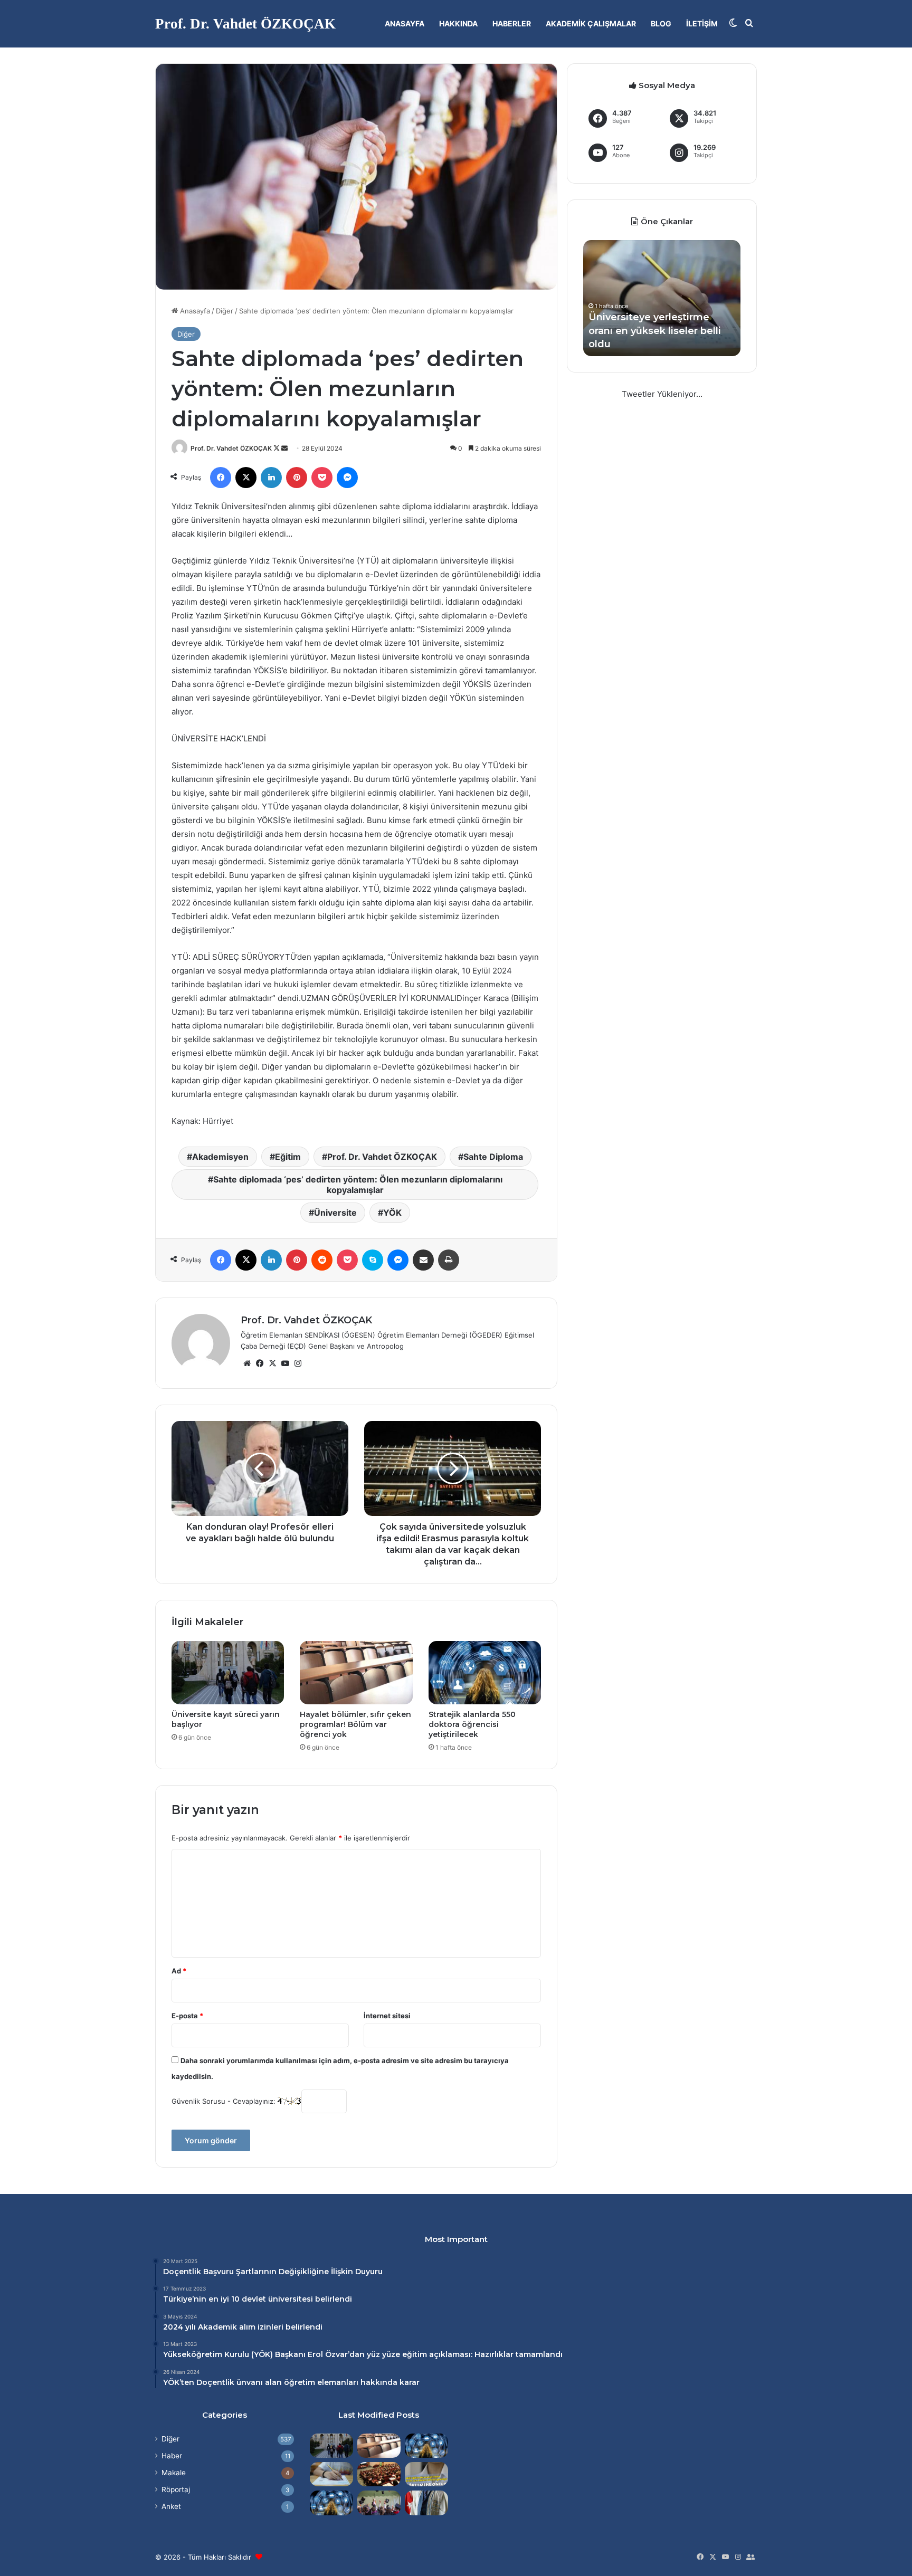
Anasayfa (405, 23)
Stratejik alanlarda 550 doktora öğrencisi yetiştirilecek (472, 1724)
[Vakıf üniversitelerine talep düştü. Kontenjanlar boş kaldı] (379, 2474)
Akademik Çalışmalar (591, 23)
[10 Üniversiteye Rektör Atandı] (426, 2503)
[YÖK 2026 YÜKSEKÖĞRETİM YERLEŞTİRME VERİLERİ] (379, 2503)
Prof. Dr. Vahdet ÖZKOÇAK (231, 448)
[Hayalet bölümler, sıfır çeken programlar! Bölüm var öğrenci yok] (356, 1673)
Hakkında (458, 23)
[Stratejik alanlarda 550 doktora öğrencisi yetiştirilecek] (485, 1673)
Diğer (225, 311)
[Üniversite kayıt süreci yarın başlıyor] (228, 1673)
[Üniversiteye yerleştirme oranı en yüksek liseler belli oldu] (331, 2474)
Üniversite (335, 1213)
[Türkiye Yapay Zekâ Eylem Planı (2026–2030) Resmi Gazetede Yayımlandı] (331, 2503)
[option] (662, 298)
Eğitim (288, 1157)
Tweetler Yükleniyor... (662, 394)
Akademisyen (220, 1157)
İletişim (702, 23)
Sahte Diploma (493, 1157)
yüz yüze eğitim (397, 2354)
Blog (661, 23)
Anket (171, 2506)
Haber (172, 2456)
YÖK (392, 1213)
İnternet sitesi (387, 2016)
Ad (179, 1971)
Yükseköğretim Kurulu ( (208, 2354)
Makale (174, 2473)
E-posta (187, 2016)
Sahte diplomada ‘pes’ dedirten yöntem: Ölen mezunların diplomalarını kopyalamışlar (358, 1185)
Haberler (512, 23)
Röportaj (176, 2489)
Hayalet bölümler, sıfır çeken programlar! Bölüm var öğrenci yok (355, 1724)
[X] (272, 1363)
